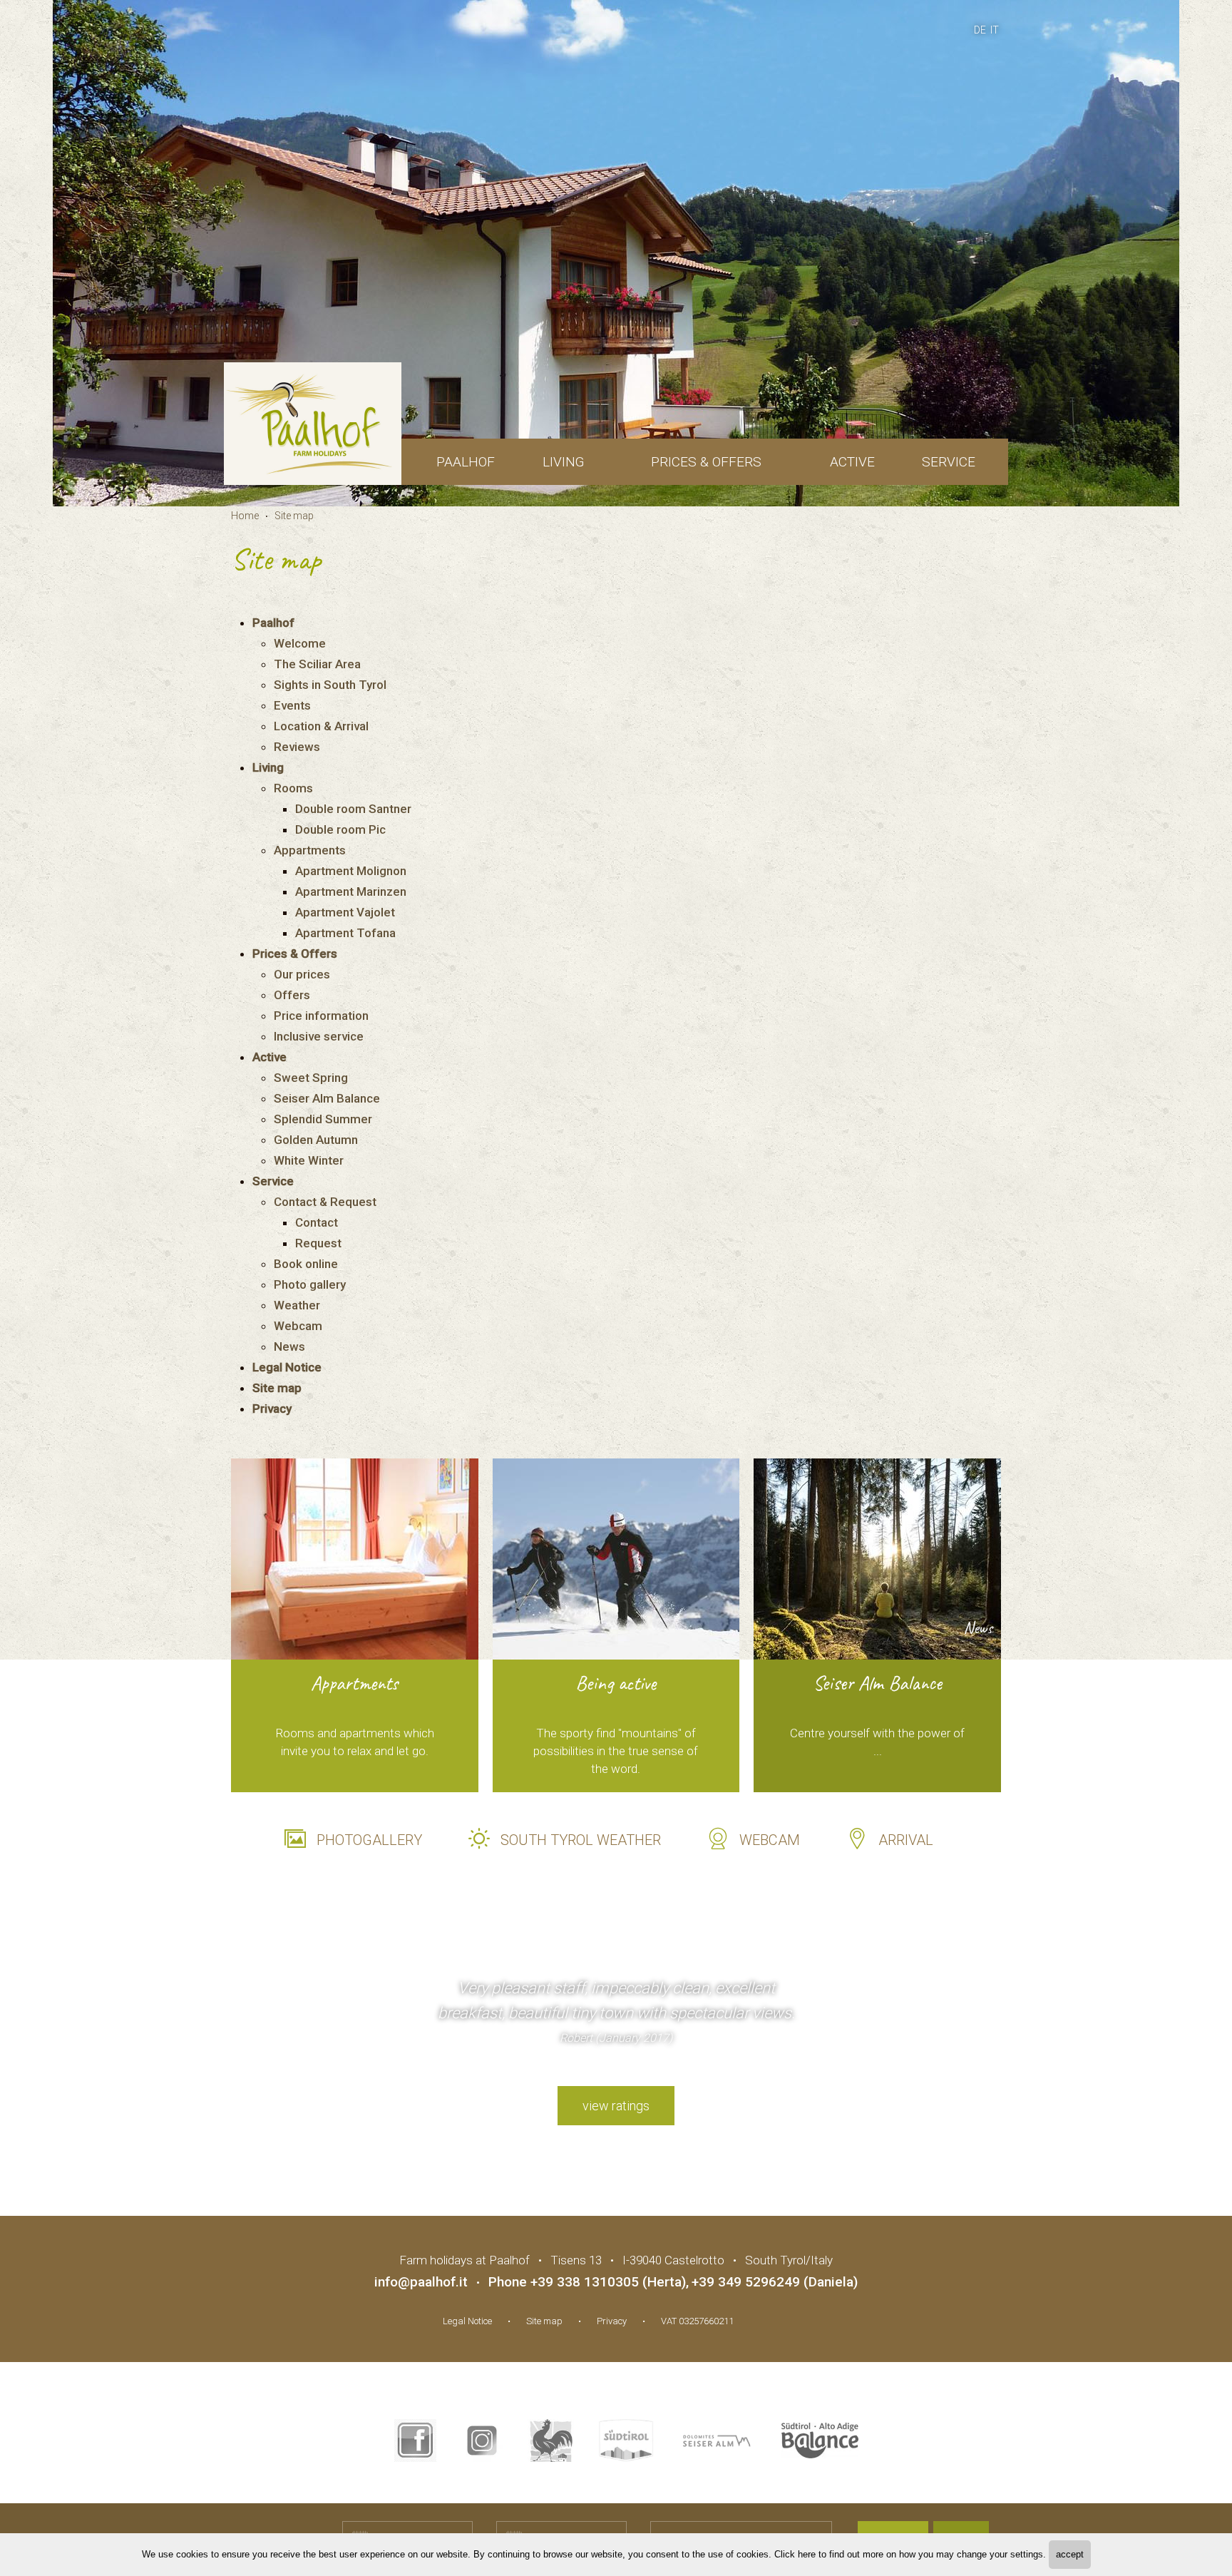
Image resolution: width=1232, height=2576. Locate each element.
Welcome (300, 643)
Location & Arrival (321, 726)
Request (318, 1243)
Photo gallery (310, 1284)
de (980, 30)
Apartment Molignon (351, 871)
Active (852, 462)
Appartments (310, 850)
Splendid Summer (323, 1119)
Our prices (302, 974)
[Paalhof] (313, 424)
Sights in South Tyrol (330, 685)
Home (245, 516)
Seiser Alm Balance (327, 1098)
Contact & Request (325, 1202)
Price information (321, 1016)
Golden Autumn (316, 1140)
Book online (306, 1264)
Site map (294, 516)
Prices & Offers (706, 462)
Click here (795, 2554)
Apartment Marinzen (351, 891)
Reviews (297, 747)
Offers (292, 995)
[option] (616, 253)
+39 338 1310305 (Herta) (608, 2282)
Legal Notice (287, 1367)
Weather (297, 1305)
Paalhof (466, 462)
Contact (317, 1222)
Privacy (272, 1409)
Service (949, 462)
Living (563, 462)
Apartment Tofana (345, 933)
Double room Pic (340, 829)
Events (292, 705)
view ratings (616, 2106)
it (995, 30)
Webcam (298, 1326)
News (289, 1346)
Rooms (293, 788)
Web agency (772, 2319)
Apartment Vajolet (345, 912)
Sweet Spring (311, 1078)
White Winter (309, 1160)
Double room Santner (353, 809)
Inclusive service (319, 1036)
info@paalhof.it (421, 2282)
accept (1070, 2554)
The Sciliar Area (317, 664)
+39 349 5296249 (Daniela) (775, 2282)
